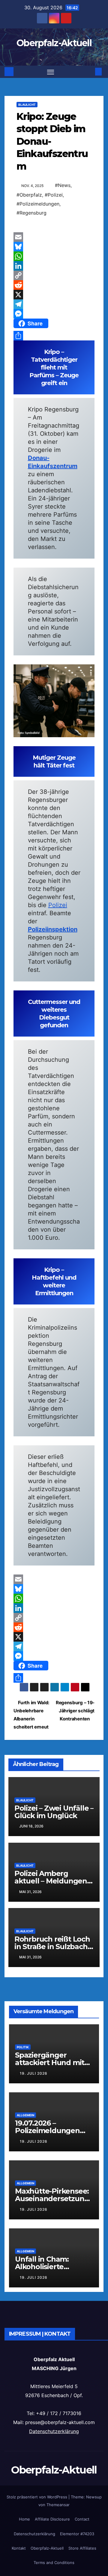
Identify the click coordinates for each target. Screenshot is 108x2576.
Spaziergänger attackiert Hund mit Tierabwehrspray (50, 2063)
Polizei (58, 905)
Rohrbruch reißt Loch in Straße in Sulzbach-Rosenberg (52, 1947)
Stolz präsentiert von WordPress (37, 2497)
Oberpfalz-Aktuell (54, 43)
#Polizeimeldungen (38, 204)
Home (24, 2519)
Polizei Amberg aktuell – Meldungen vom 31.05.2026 (51, 1881)
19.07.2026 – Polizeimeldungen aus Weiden (47, 2131)
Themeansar (58, 2505)
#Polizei (54, 195)
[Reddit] (54, 285)
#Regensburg (31, 213)
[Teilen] (54, 336)
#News (63, 185)
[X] (54, 295)
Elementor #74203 (77, 2534)
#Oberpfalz (29, 195)
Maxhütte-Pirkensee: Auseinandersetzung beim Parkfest (52, 2199)
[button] (89, 72)
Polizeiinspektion (53, 929)
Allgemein (25, 2115)
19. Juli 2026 (34, 2073)
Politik (23, 2047)
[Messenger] (54, 314)
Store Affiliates (82, 2548)
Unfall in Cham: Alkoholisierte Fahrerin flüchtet (45, 2267)
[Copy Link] (54, 275)
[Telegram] (54, 304)
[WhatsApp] (54, 256)
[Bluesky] (54, 247)
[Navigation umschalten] (51, 72)
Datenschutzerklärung (54, 2431)
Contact (82, 2519)
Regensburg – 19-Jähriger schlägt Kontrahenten (75, 1711)
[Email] (54, 237)
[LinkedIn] (54, 266)
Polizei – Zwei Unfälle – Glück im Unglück (54, 1812)
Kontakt (19, 2548)
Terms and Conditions (54, 2563)
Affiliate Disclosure (52, 2519)
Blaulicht (27, 105)
